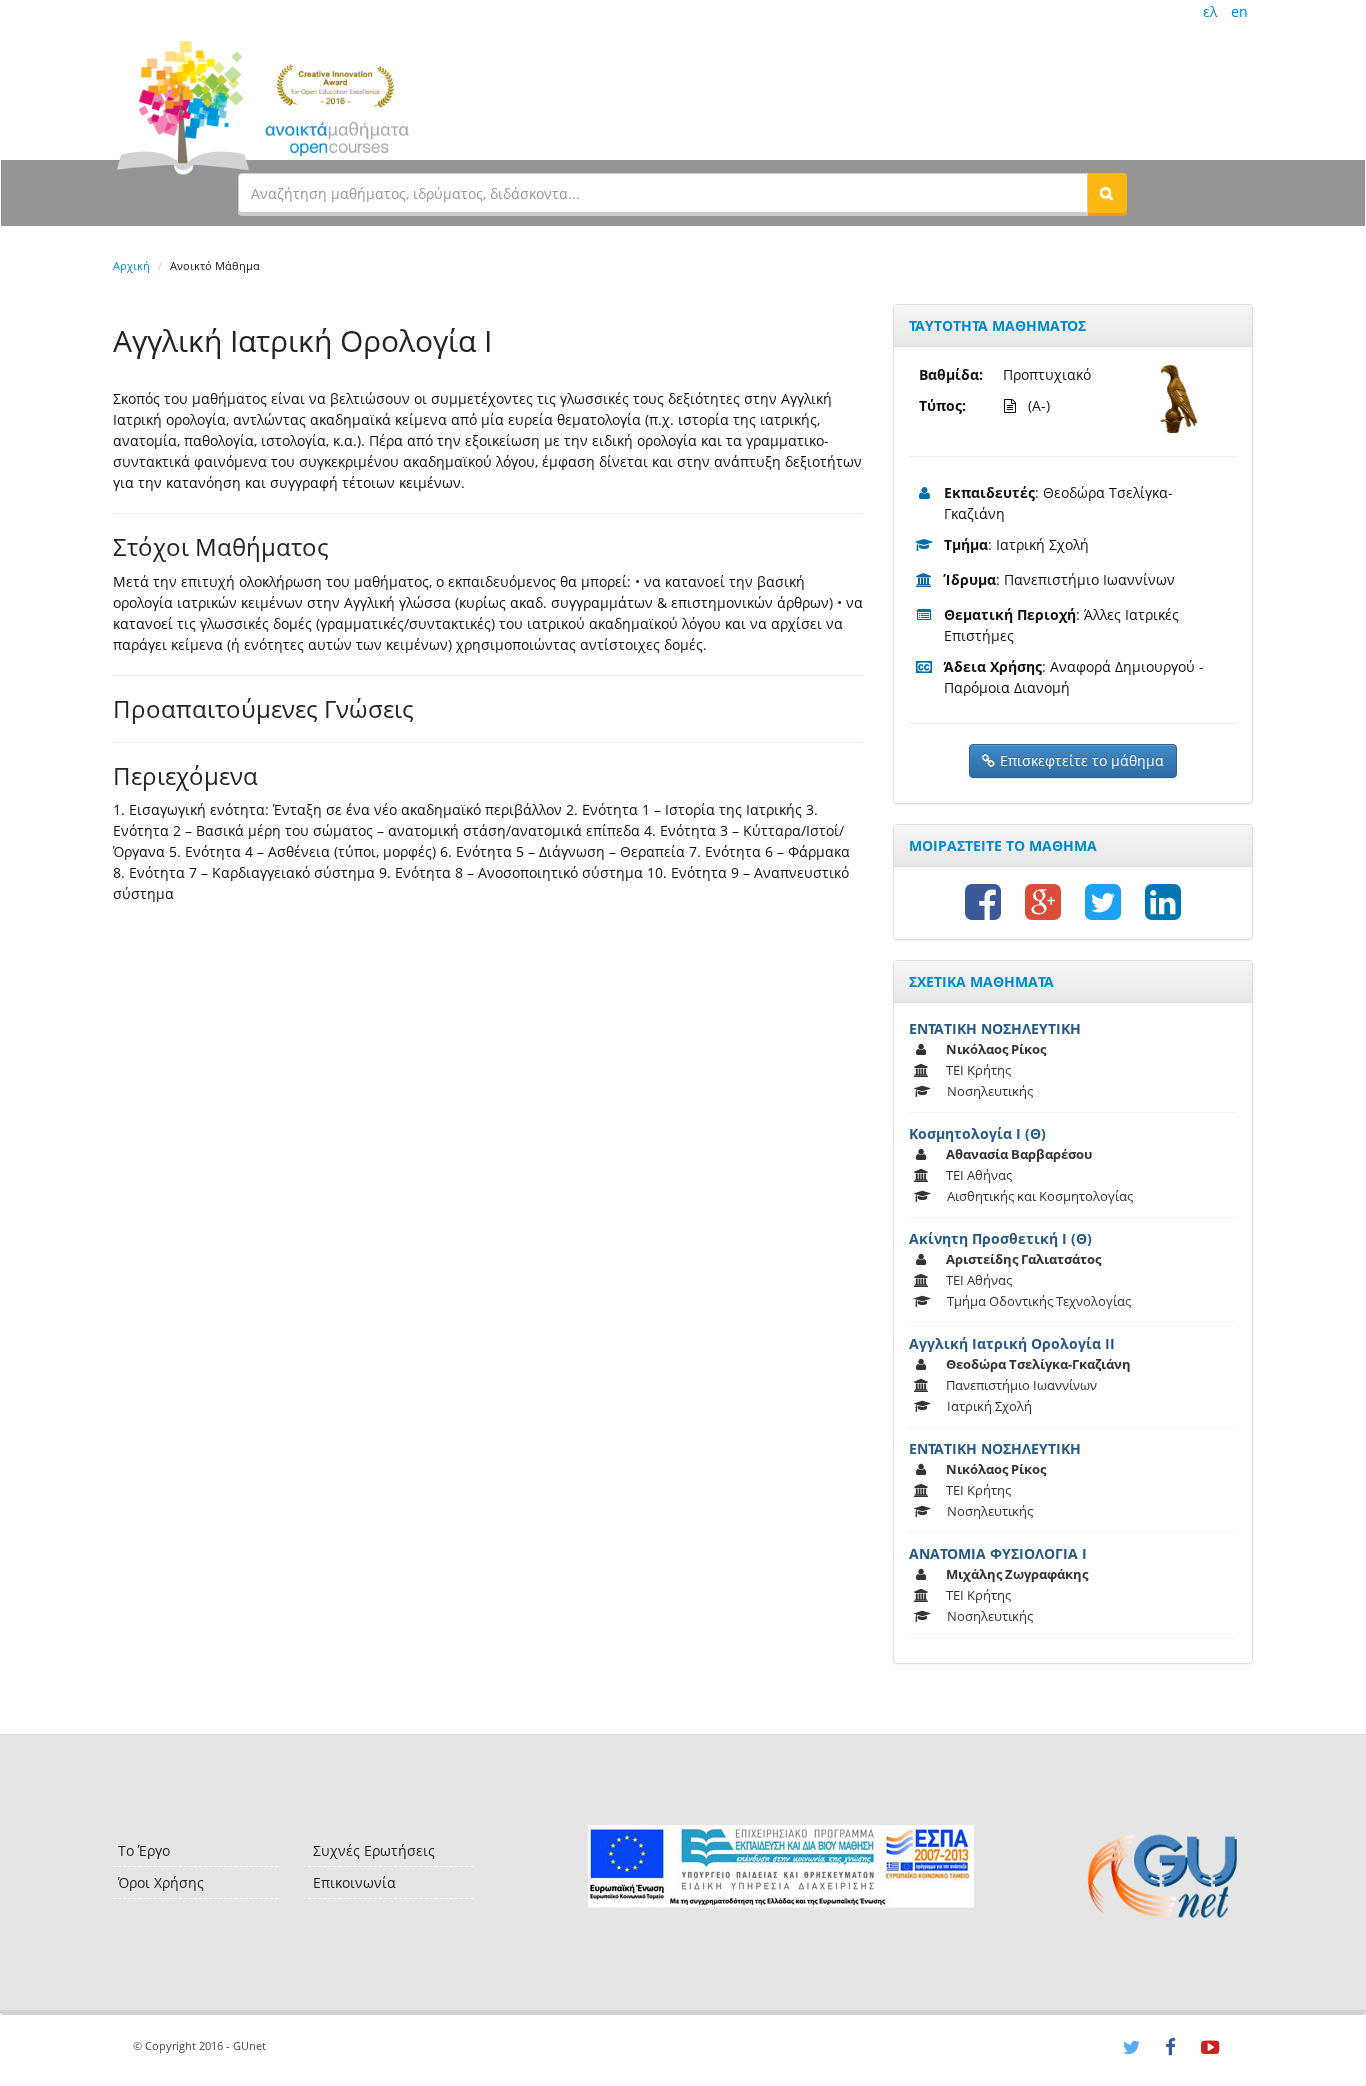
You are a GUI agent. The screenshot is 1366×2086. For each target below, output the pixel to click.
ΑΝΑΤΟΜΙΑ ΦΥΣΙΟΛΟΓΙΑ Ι (998, 1553)
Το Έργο (144, 1850)
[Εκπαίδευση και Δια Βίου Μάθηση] (780, 1866)
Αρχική (131, 265)
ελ (1210, 11)
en (1239, 11)
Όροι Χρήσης (161, 1882)
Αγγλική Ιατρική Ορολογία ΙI (1012, 1343)
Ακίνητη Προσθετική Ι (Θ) (1000, 1238)
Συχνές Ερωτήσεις (374, 1850)
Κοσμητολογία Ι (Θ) (977, 1133)
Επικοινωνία (354, 1882)
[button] (1107, 193)
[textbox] (663, 193)
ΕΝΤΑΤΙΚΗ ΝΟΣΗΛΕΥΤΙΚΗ (995, 1028)
